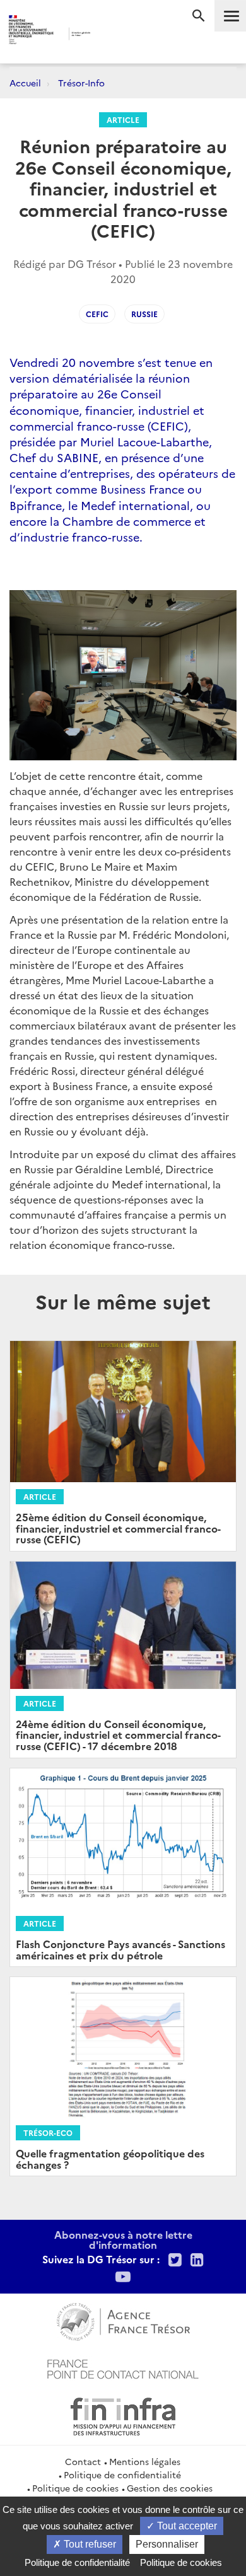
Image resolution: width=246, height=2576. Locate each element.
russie (144, 314)
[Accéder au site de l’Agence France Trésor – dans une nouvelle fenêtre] (123, 2320)
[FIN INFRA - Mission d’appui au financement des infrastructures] (123, 2415)
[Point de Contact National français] (123, 2367)
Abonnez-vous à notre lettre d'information (123, 2239)
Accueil (25, 83)
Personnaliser (167, 2544)
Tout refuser (89, 2544)
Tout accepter (186, 2526)
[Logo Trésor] (110, 35)
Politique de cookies (75, 2488)
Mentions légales (145, 2461)
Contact (83, 2461)
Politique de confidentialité (122, 2474)
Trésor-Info (81, 83)
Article (123, 119)
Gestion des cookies (170, 2488)
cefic (97, 314)
